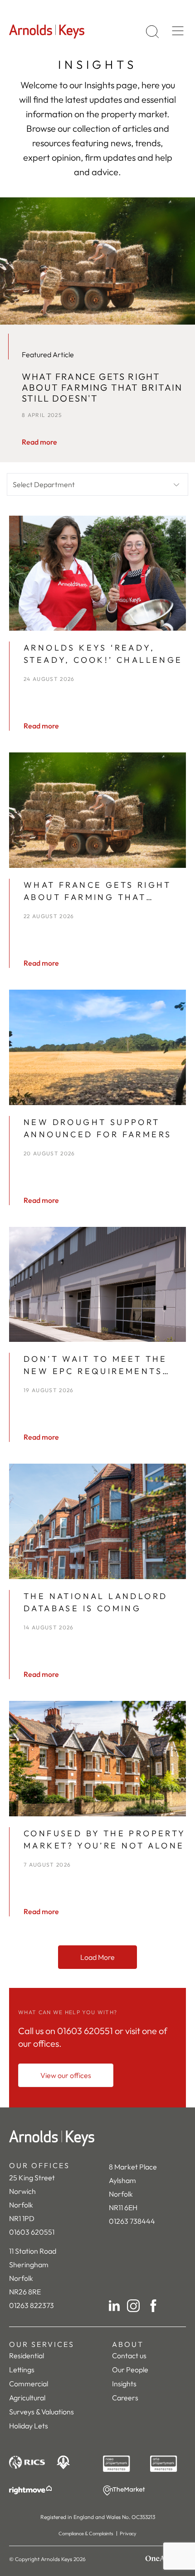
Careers (125, 2398)
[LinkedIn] (114, 2306)
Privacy (128, 2533)
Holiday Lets (29, 2426)
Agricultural (27, 2398)
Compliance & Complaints (86, 2533)
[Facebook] (153, 2306)
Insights (124, 2384)
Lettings (22, 2370)
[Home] (97, 2138)
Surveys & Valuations (41, 2412)
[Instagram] (133, 2306)
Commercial (29, 2384)
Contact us (129, 2356)
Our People (130, 2370)
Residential (27, 2356)
